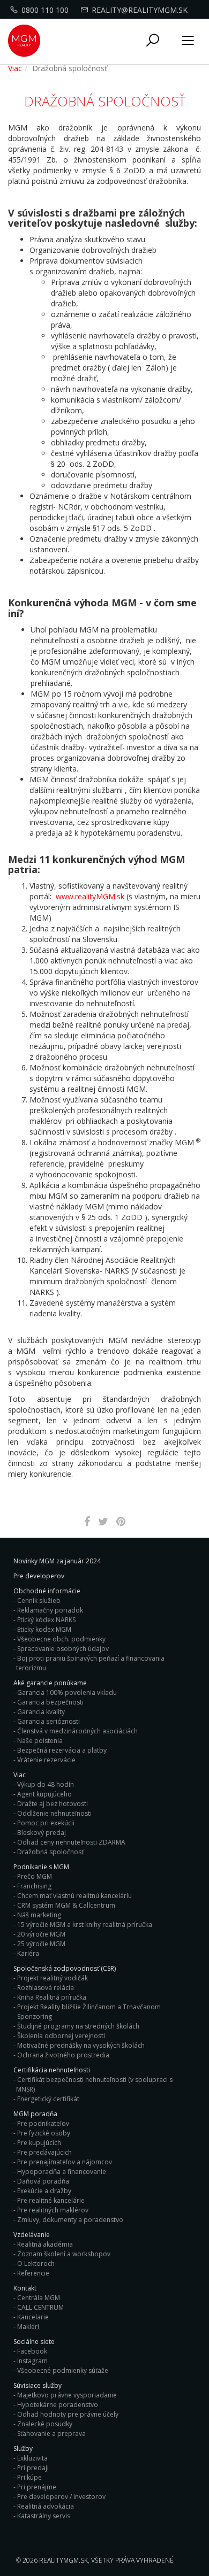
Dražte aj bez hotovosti (53, 1804)
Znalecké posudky (45, 2424)
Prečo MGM (35, 1876)
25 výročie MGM (41, 1944)
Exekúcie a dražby (44, 2191)
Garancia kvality (41, 1712)
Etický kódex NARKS (46, 1620)
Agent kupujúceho (44, 1794)
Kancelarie (33, 2317)
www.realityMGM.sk (90, 896)
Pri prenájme (37, 2487)
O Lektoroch (36, 2263)
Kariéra (28, 1953)
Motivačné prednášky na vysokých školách (81, 2045)
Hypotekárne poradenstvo (58, 2405)
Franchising (34, 1886)
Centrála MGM (39, 2298)
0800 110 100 (45, 10)
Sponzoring (35, 2016)
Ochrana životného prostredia (63, 2055)
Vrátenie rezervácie (46, 1760)
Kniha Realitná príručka (52, 1997)
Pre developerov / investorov (61, 2497)
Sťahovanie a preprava (51, 2434)
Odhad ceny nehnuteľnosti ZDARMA (71, 1842)
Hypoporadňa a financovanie (62, 2172)
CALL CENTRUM (40, 2307)
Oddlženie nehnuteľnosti (54, 1813)
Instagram (32, 2361)
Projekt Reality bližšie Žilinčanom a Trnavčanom (89, 2007)
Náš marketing (39, 1915)
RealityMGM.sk (64, 2560)
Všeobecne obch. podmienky (61, 1639)
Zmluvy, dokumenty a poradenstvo (70, 2220)
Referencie (33, 2273)
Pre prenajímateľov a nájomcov (65, 2162)
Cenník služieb (39, 1601)
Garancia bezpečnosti (50, 1702)
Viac (15, 68)
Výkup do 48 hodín (46, 1784)
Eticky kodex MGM (44, 1629)
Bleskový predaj (42, 1833)
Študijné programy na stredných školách (78, 2026)
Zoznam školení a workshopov (64, 2254)
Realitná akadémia (45, 2244)
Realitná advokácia (46, 2506)
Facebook (32, 2351)
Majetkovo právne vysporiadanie (67, 2395)
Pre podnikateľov (43, 2123)
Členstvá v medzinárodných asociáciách (77, 1731)
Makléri (28, 2327)
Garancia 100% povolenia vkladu (67, 1692)
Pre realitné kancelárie (51, 2200)
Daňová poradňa (43, 2181)
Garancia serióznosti (48, 1721)
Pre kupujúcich (39, 2143)
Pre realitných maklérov (53, 2210)
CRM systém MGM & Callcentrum (66, 1905)
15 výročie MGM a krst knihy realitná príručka (85, 1925)
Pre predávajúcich (44, 2152)
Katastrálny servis (44, 2516)
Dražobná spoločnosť (50, 1852)
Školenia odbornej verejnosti (61, 2036)
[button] (153, 41)
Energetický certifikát (48, 2099)
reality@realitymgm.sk (140, 10)
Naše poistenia (40, 1741)
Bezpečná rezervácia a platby (62, 1750)
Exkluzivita (32, 2458)
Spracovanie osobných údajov (63, 1649)
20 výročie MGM (41, 1934)
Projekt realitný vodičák (53, 1978)
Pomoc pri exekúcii (46, 1823)
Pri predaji (33, 2468)
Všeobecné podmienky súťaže (63, 2370)
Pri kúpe (29, 2477)
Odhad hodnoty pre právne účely (68, 2414)
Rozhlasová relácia (46, 1988)
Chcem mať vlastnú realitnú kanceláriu (74, 1896)
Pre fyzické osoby (44, 2133)
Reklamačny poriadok (50, 1610)
